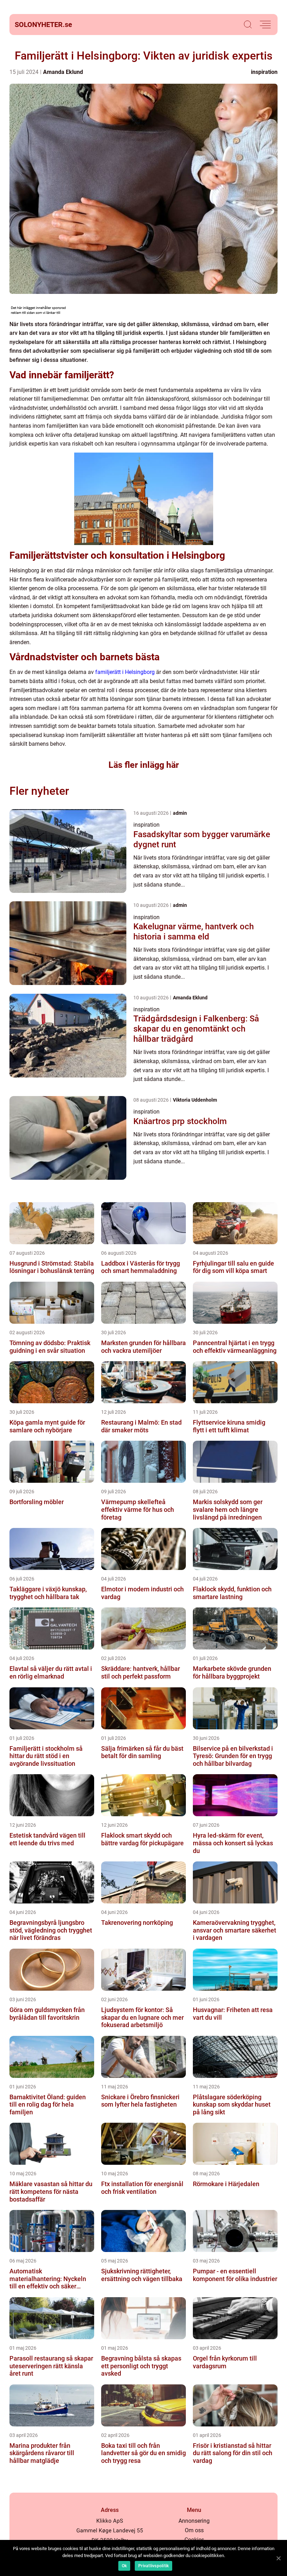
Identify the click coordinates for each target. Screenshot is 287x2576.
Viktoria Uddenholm (195, 1100)
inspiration (264, 72)
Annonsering (194, 2521)
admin (180, 813)
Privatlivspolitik (153, 2566)
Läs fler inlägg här (144, 765)
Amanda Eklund (63, 72)
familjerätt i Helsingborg (125, 672)
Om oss (194, 2530)
